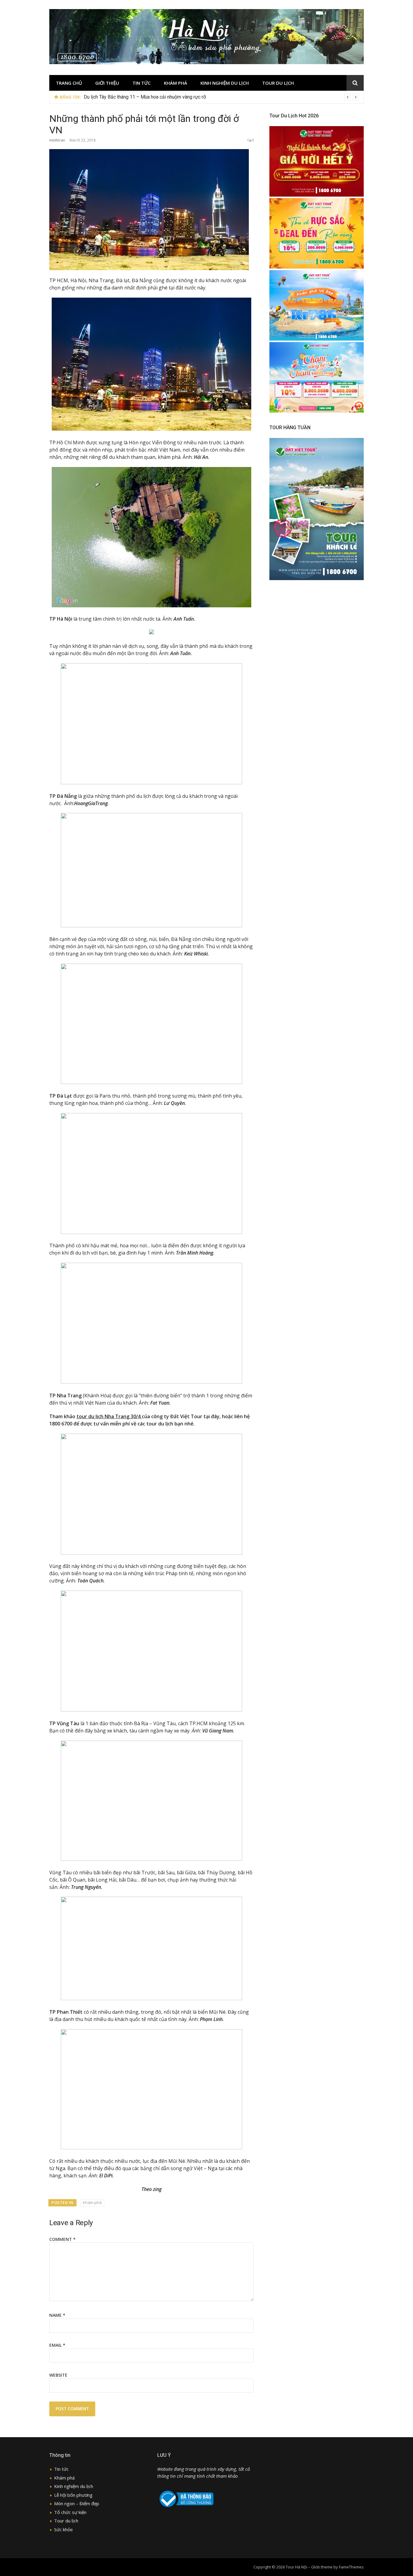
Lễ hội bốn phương (73, 2495)
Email (57, 2345)
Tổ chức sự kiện (70, 2512)
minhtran (57, 140)
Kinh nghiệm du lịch (225, 83)
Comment (62, 2239)
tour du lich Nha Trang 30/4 (109, 1416)
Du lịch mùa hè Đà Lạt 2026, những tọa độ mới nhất (137, 97)
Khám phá (176, 83)
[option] (221, 97)
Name (57, 2315)
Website (58, 2375)
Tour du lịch (278, 83)
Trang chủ (69, 83)
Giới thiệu (107, 83)
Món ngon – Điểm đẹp (77, 2503)
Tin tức (141, 83)
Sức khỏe (63, 2529)
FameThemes (351, 2567)
